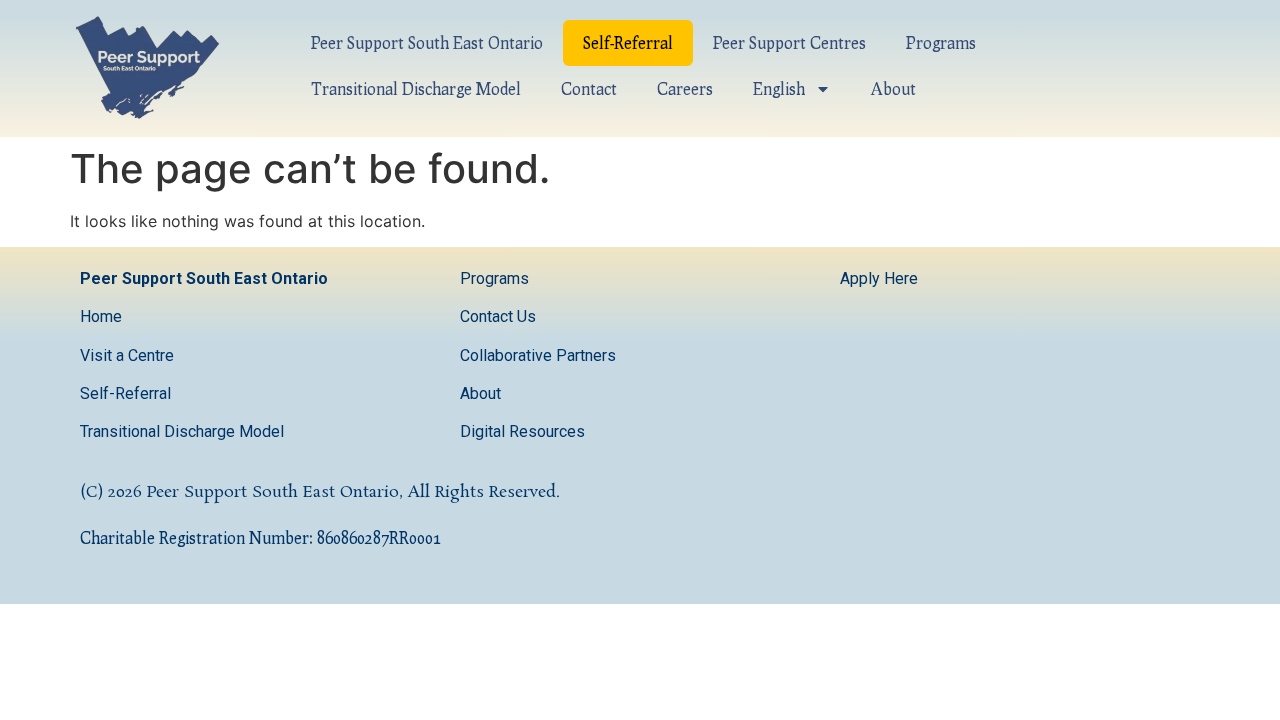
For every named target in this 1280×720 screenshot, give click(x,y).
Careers (685, 88)
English (779, 88)
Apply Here (879, 278)
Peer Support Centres (789, 42)
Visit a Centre (127, 355)
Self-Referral (628, 42)
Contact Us (500, 316)
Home (101, 316)
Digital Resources (522, 431)
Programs (941, 42)
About (893, 88)
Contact (589, 88)
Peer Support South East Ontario (427, 42)
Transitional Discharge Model (416, 88)
